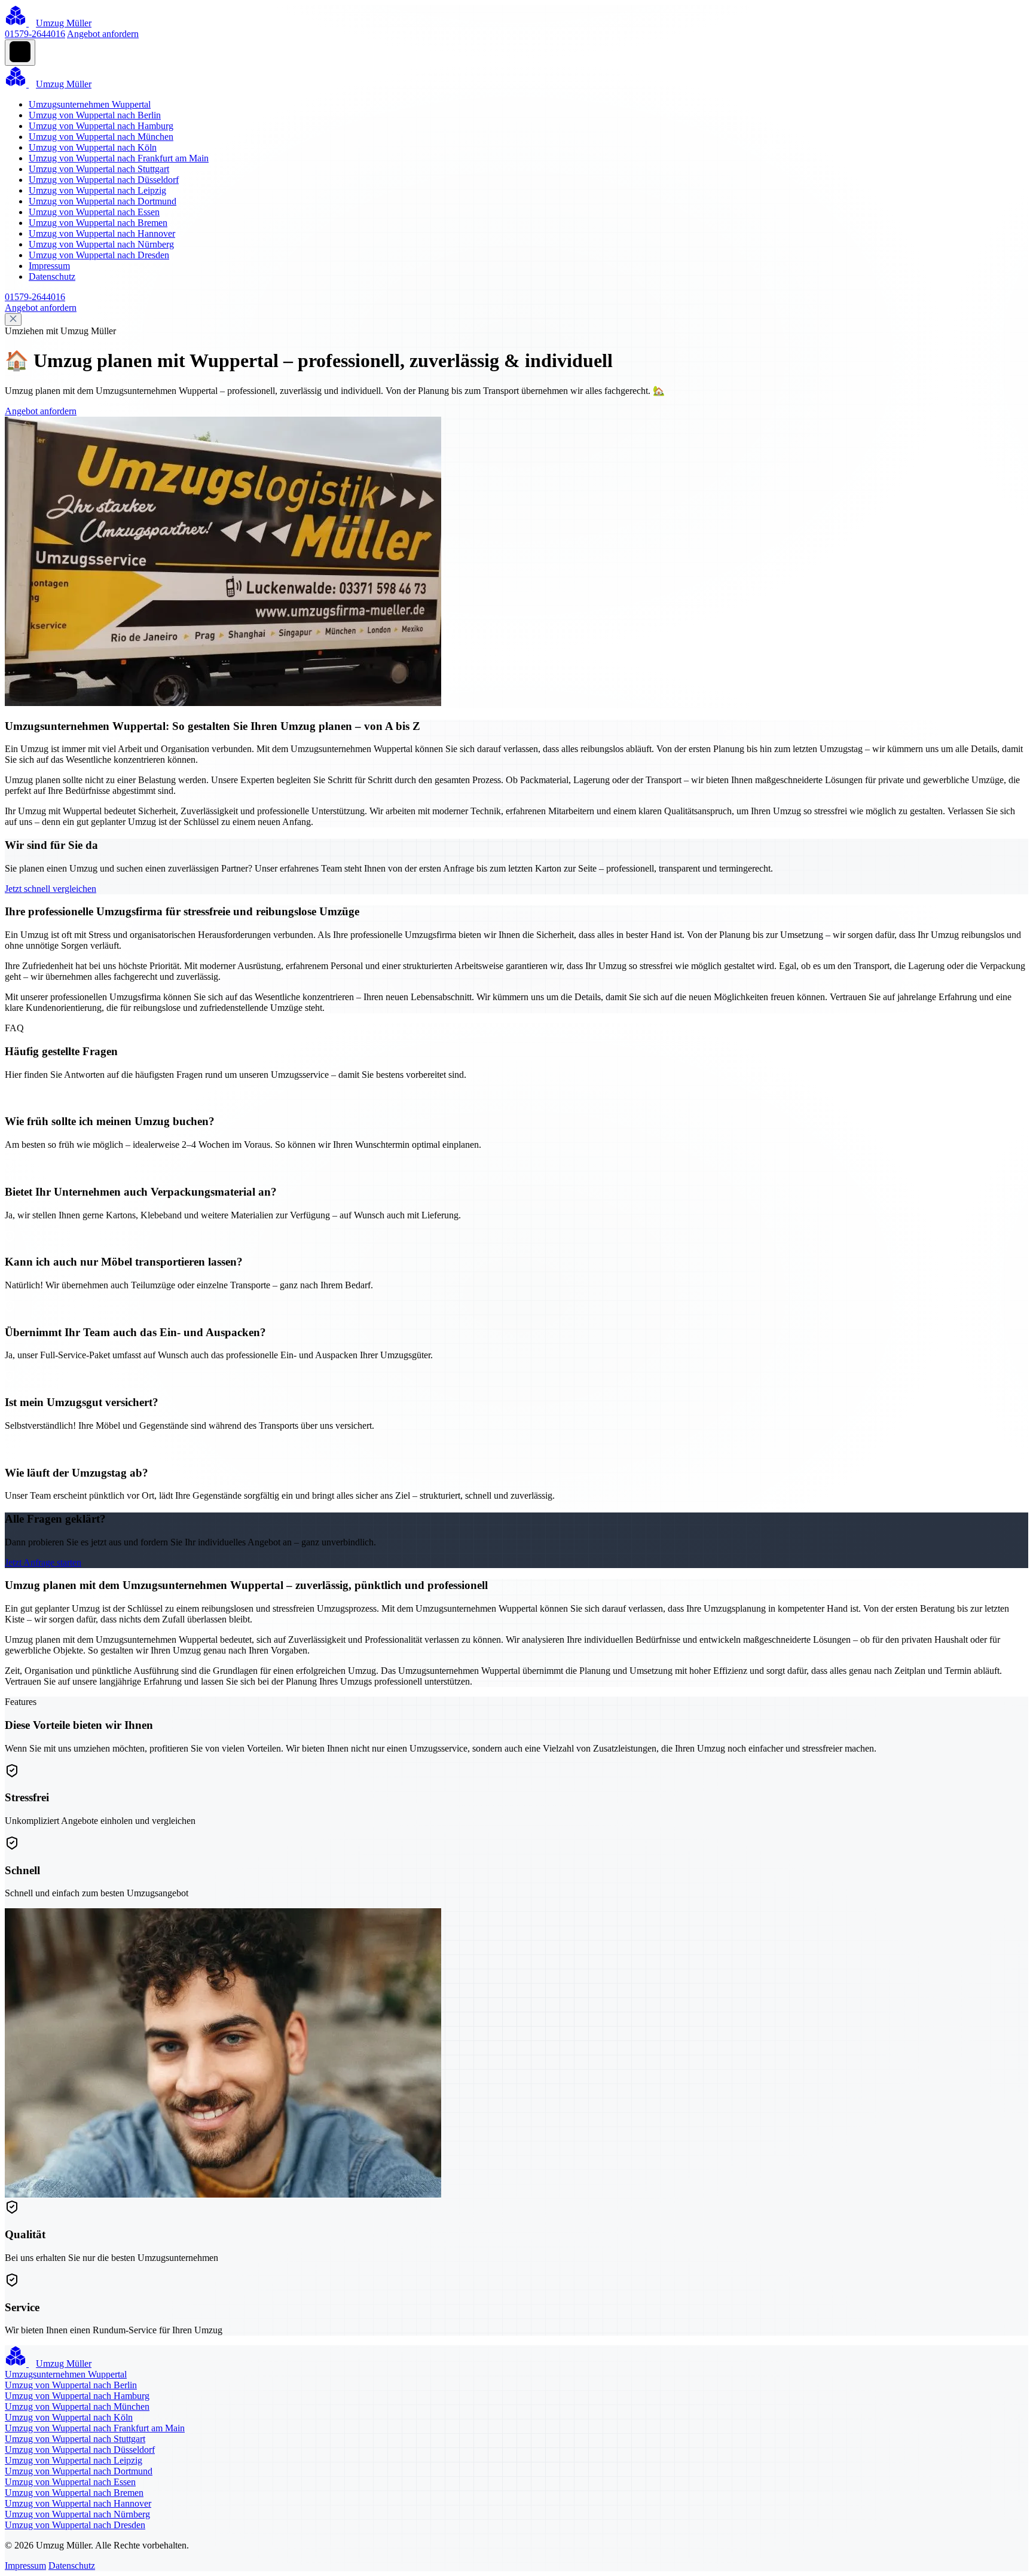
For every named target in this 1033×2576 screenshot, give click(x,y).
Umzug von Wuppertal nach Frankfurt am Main (119, 158)
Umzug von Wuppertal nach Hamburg (101, 126)
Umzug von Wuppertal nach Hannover (102, 233)
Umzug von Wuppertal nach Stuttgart (99, 169)
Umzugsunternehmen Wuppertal (90, 104)
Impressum (49, 266)
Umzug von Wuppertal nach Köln (93, 147)
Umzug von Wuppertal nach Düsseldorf (104, 180)
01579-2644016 (35, 34)
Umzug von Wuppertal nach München (101, 137)
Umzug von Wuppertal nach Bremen (98, 223)
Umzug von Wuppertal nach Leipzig (97, 190)
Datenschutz (52, 276)
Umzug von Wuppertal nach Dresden (99, 255)
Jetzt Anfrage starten (43, 1562)
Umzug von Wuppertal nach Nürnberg (101, 244)
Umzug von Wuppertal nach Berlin (95, 115)
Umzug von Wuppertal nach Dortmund (103, 201)
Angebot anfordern (103, 34)
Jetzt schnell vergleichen (51, 889)
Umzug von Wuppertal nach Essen (94, 212)
